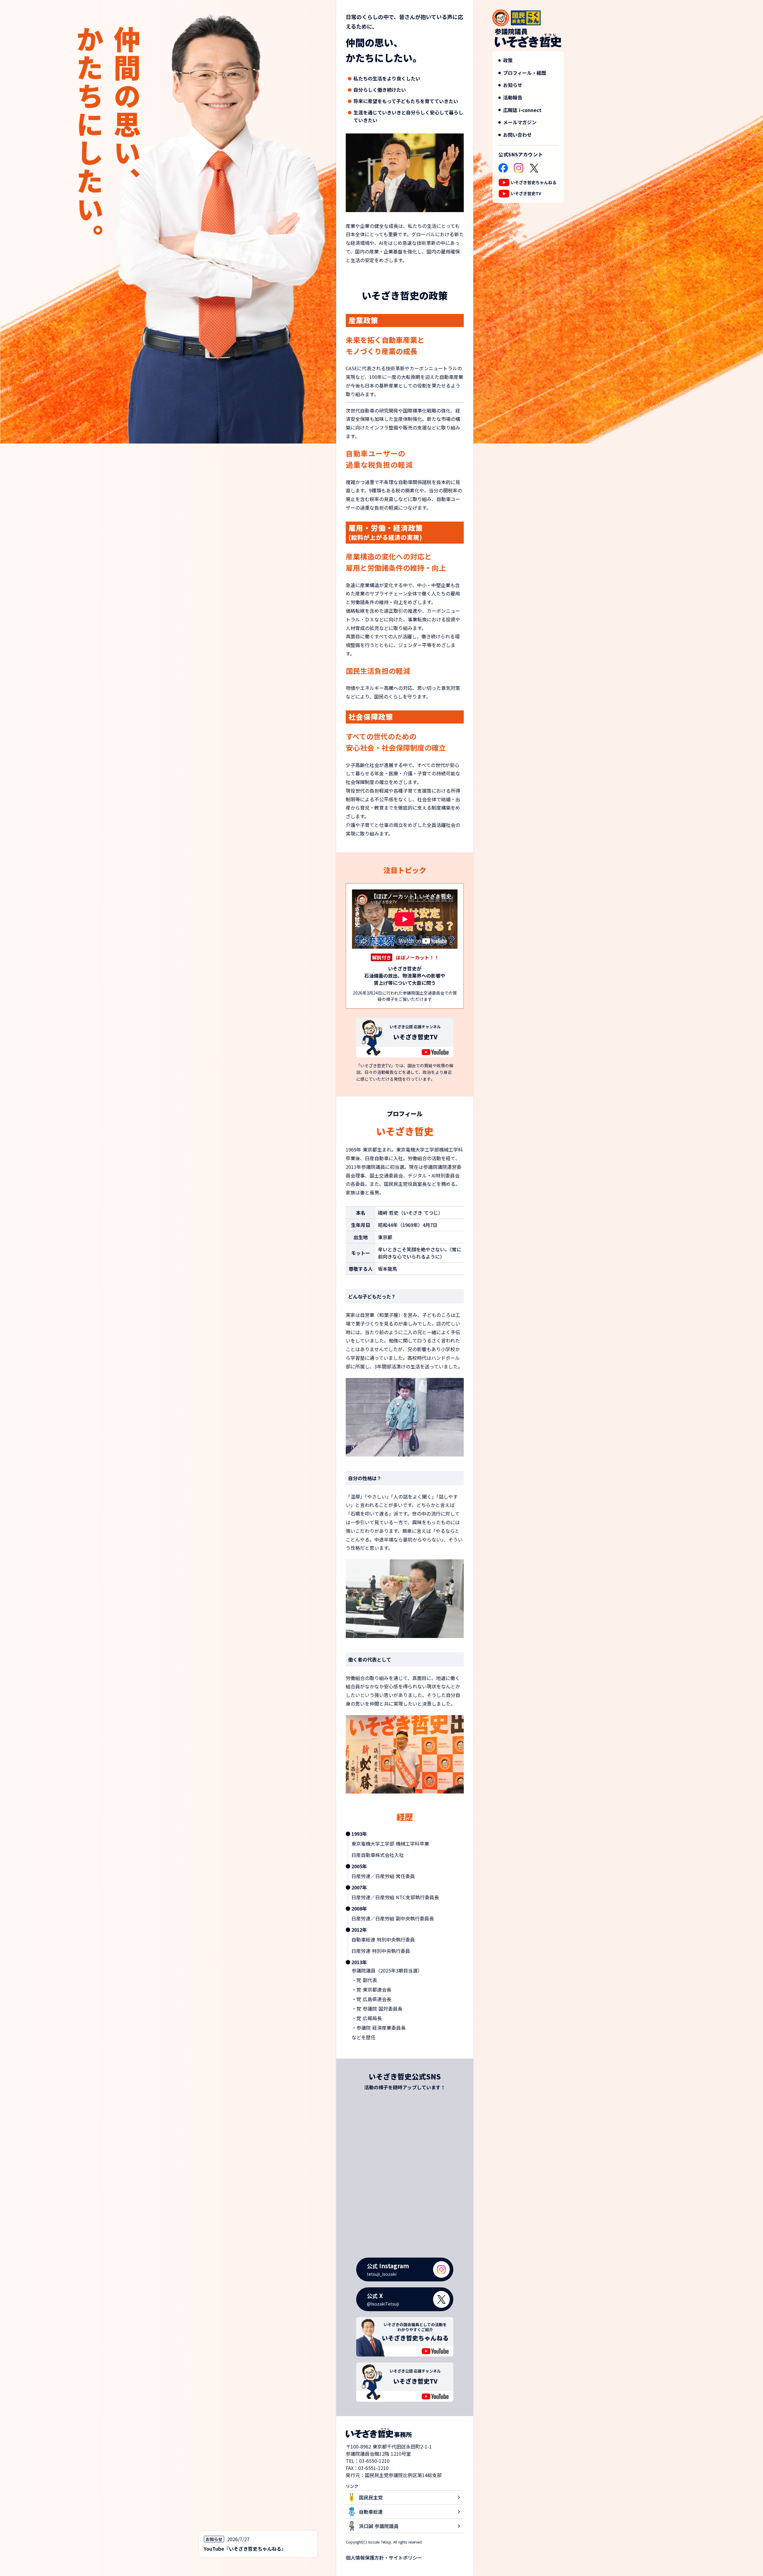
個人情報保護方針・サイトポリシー (384, 2558)
